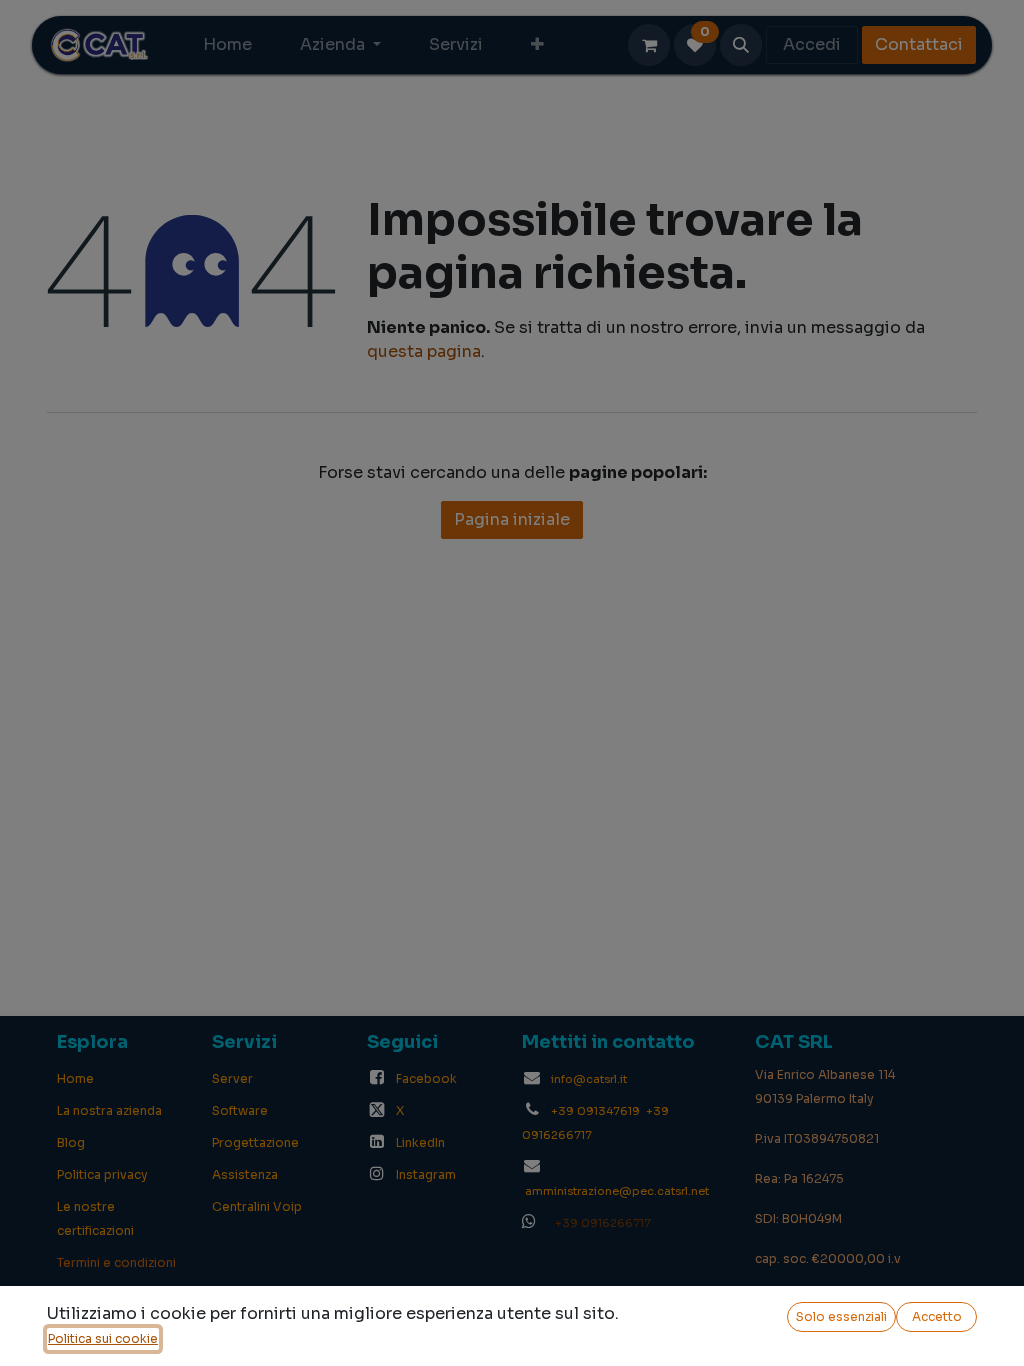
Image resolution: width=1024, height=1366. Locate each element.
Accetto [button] (937, 1316)
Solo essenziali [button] (841, 1316)
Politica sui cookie (103, 1338)
